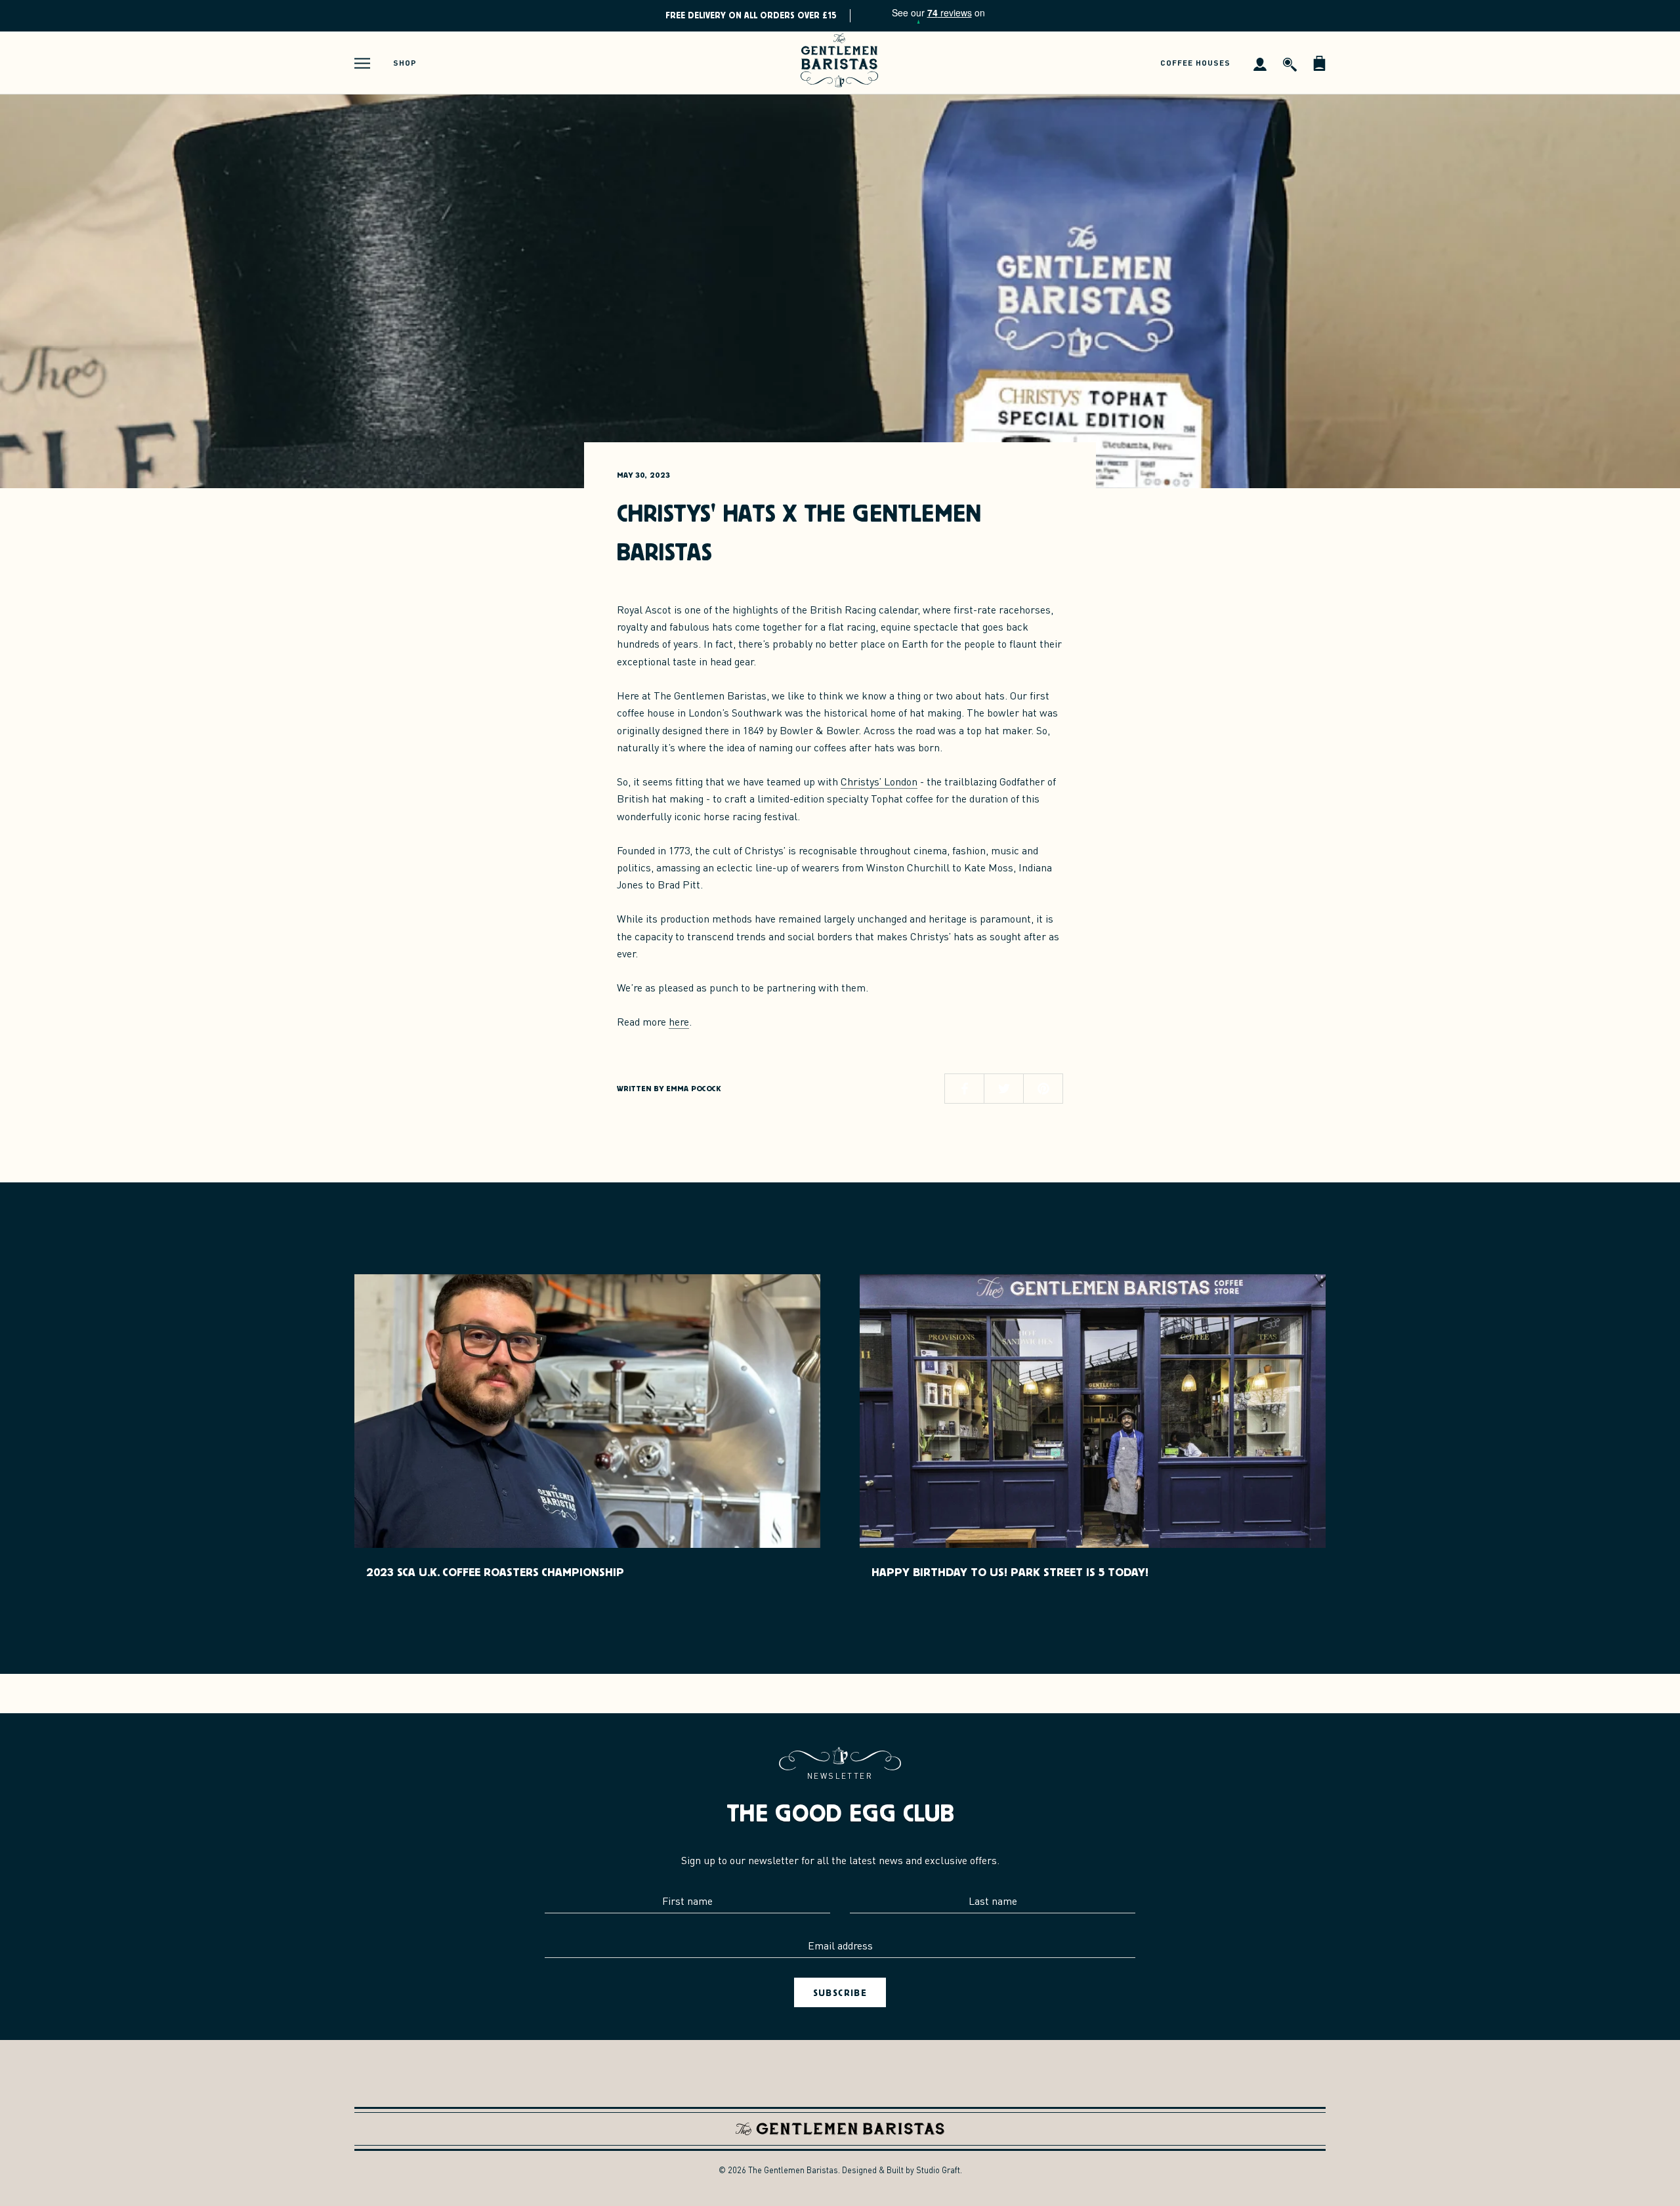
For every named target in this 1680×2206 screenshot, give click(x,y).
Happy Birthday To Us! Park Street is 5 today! (1010, 1572)
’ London (879, 781)
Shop (405, 63)
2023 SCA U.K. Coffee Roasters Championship (495, 1572)
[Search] (1290, 63)
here (679, 1021)
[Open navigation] (362, 63)
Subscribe (840, 1992)
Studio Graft (938, 2170)
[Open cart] (1319, 63)
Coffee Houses (1195, 63)
